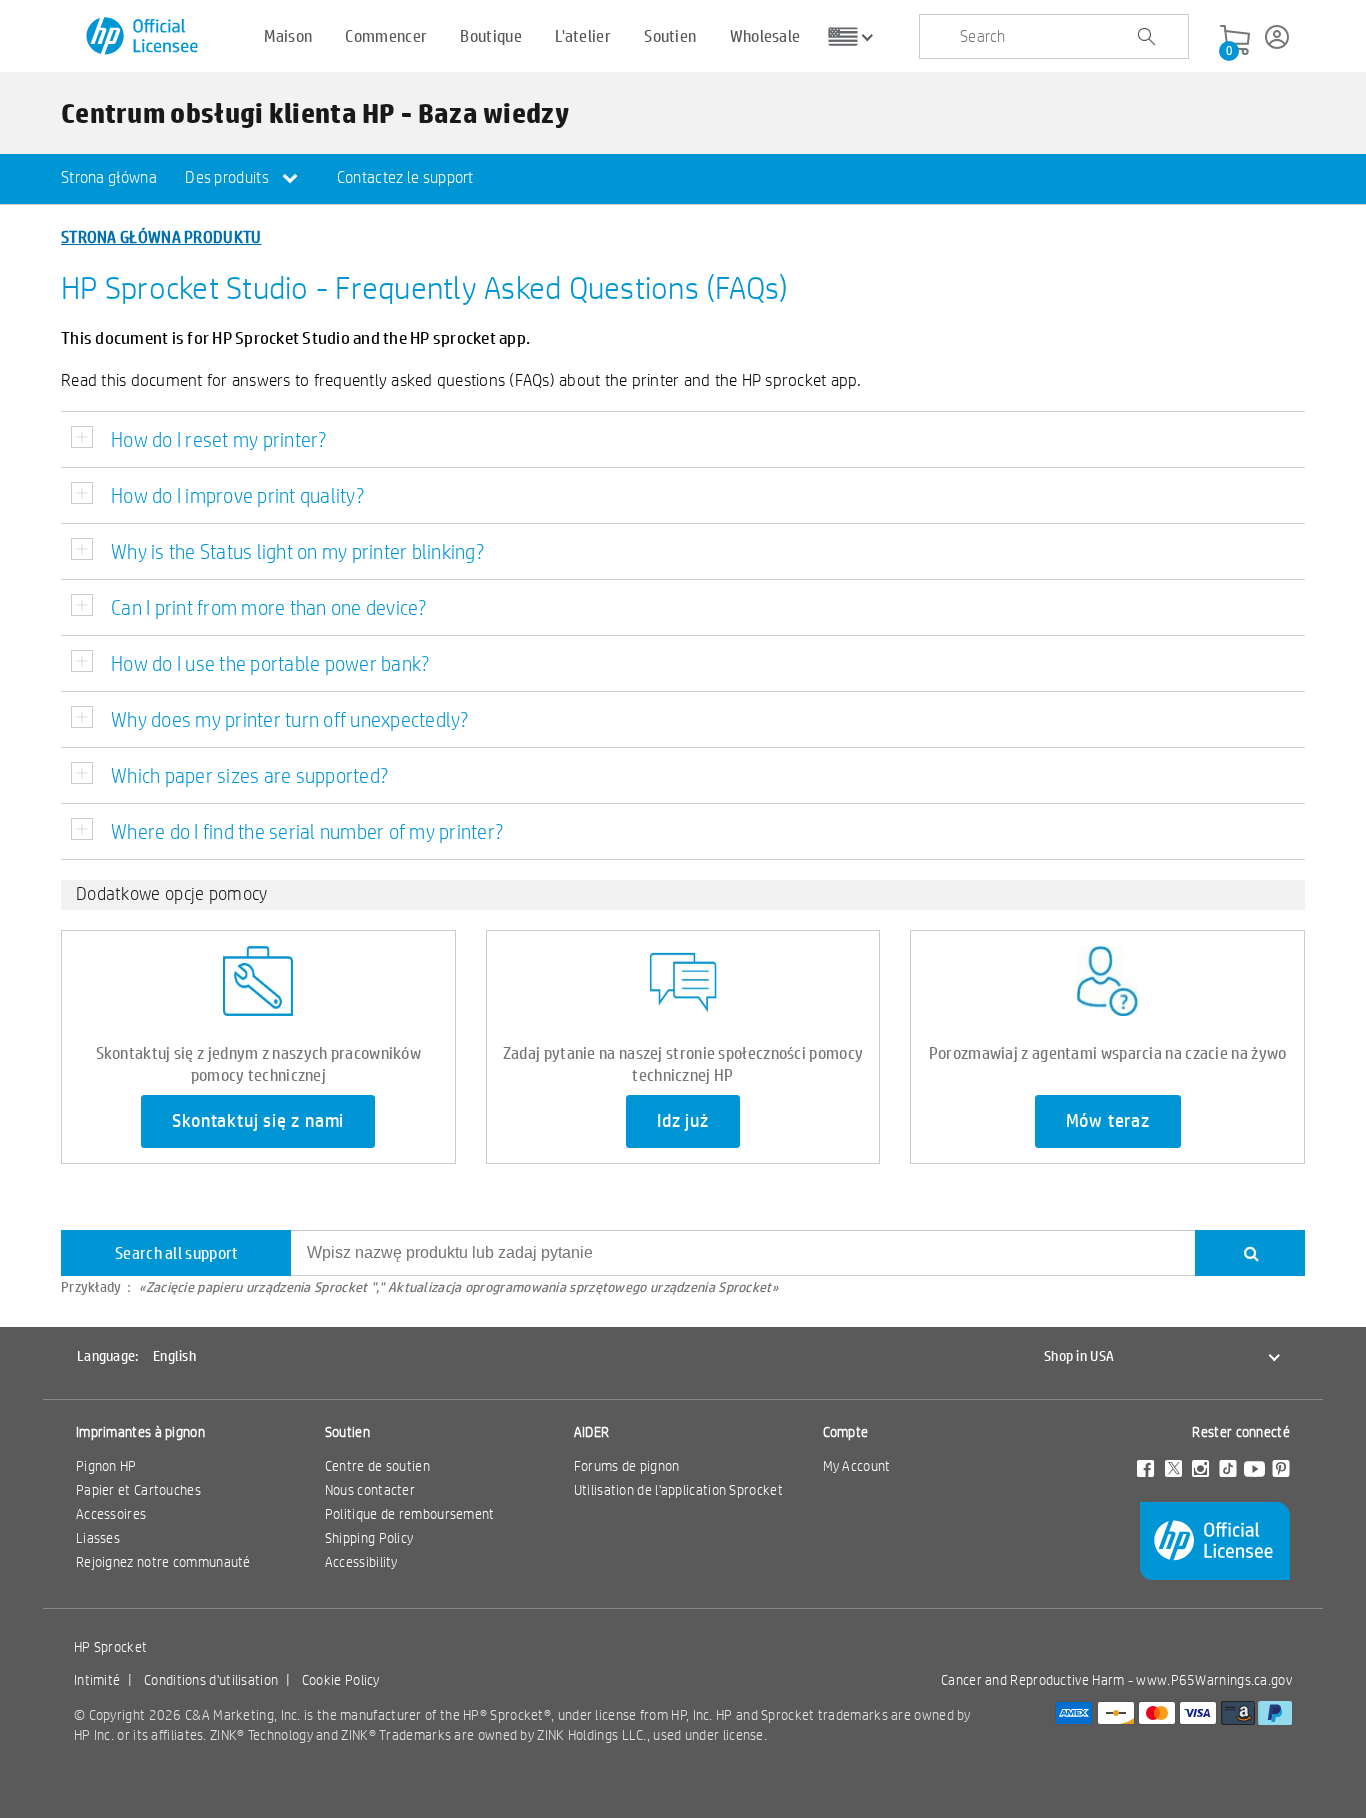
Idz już (683, 1121)
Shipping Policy (369, 1538)
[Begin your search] (1146, 37)
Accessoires (111, 1514)
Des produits (228, 177)
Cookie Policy (341, 1680)
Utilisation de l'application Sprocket (678, 1490)
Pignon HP (106, 1466)
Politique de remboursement (410, 1514)
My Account (857, 1466)
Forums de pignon (627, 1466)
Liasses (98, 1538)
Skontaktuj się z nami (258, 1121)
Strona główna (109, 177)
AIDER (592, 1432)
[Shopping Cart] (1235, 41)
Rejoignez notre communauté (163, 1562)
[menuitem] (109, 179)
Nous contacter (370, 1490)
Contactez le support (405, 177)
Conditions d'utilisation (211, 1680)
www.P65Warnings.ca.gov (1214, 1680)
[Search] (1250, 1253)
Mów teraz (1108, 1121)
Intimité (97, 1680)
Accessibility (361, 1562)
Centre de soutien (377, 1466)
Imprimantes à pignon (140, 1432)
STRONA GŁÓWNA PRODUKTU (161, 236)
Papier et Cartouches (138, 1490)
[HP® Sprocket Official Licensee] (143, 36)
